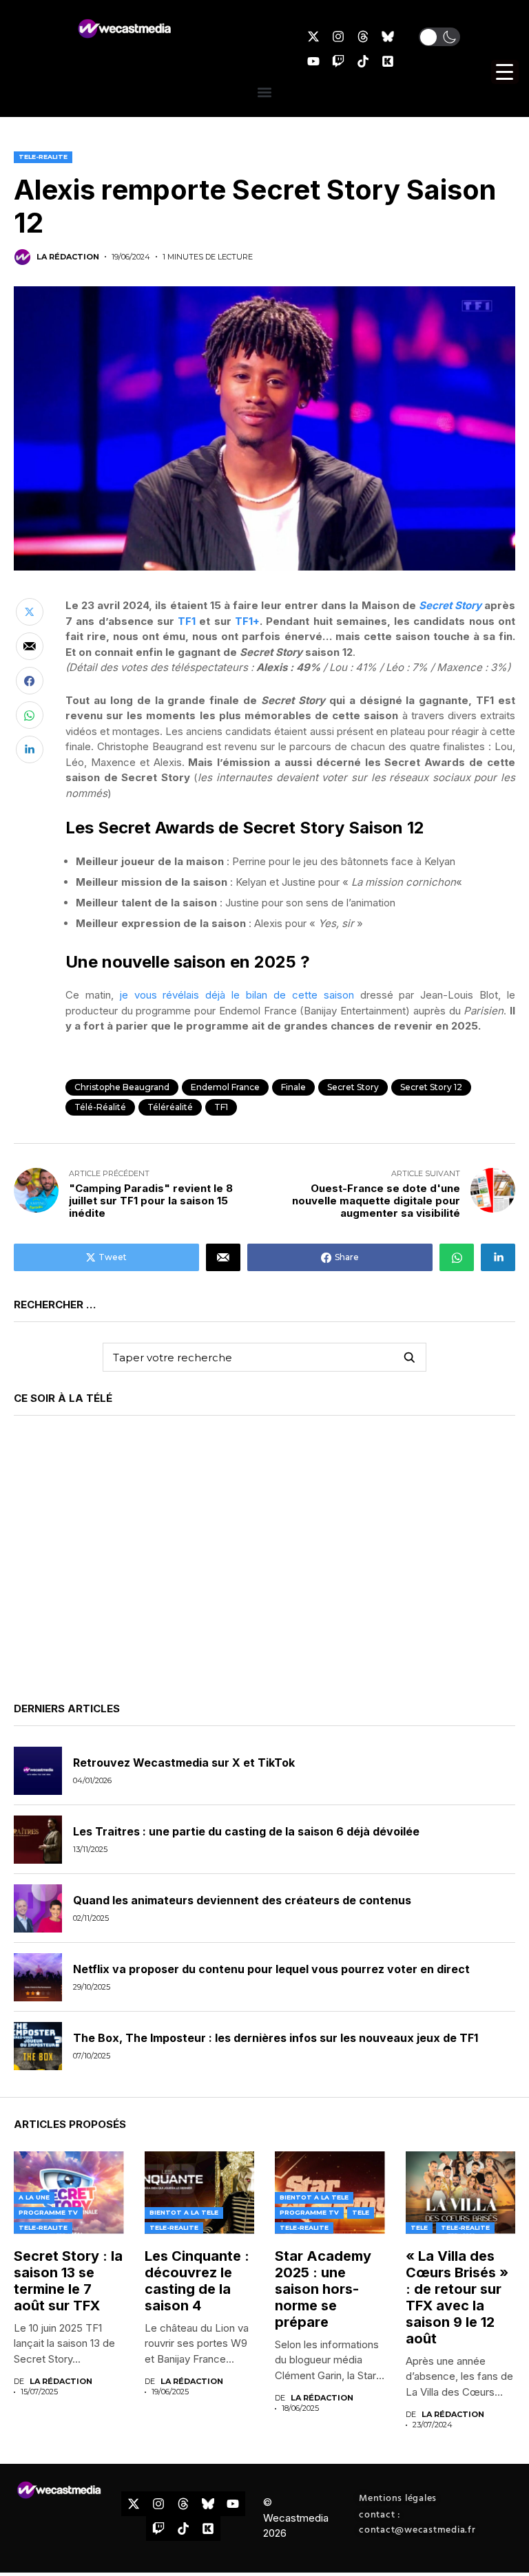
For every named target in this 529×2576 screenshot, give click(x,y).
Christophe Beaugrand (122, 1087)
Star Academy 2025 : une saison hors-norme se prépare (323, 2289)
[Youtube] (313, 61)
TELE (361, 2212)
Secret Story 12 (431, 1087)
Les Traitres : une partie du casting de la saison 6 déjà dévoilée (246, 1831)
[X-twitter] (313, 36)
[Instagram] (338, 36)
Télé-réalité (100, 1107)
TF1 (187, 621)
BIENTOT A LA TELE (184, 2212)
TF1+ (247, 621)
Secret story (353, 1087)
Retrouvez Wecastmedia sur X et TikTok (184, 1763)
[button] (439, 37)
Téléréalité (170, 1107)
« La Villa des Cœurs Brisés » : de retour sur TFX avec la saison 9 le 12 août (457, 2297)
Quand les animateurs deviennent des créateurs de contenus (242, 1900)
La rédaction (68, 257)
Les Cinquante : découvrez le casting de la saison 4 (197, 2281)
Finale (293, 1087)
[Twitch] (338, 61)
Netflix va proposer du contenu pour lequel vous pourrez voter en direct (271, 1969)
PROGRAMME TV (48, 2212)
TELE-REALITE (43, 157)
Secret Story (450, 605)
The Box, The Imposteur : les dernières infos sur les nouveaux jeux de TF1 (276, 2038)
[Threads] (363, 36)
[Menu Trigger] (505, 72)
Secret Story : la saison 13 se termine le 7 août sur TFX (68, 2281)
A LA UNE (34, 2197)
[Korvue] (388, 61)
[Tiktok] (363, 61)
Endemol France (225, 1087)
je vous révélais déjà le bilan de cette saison (237, 995)
